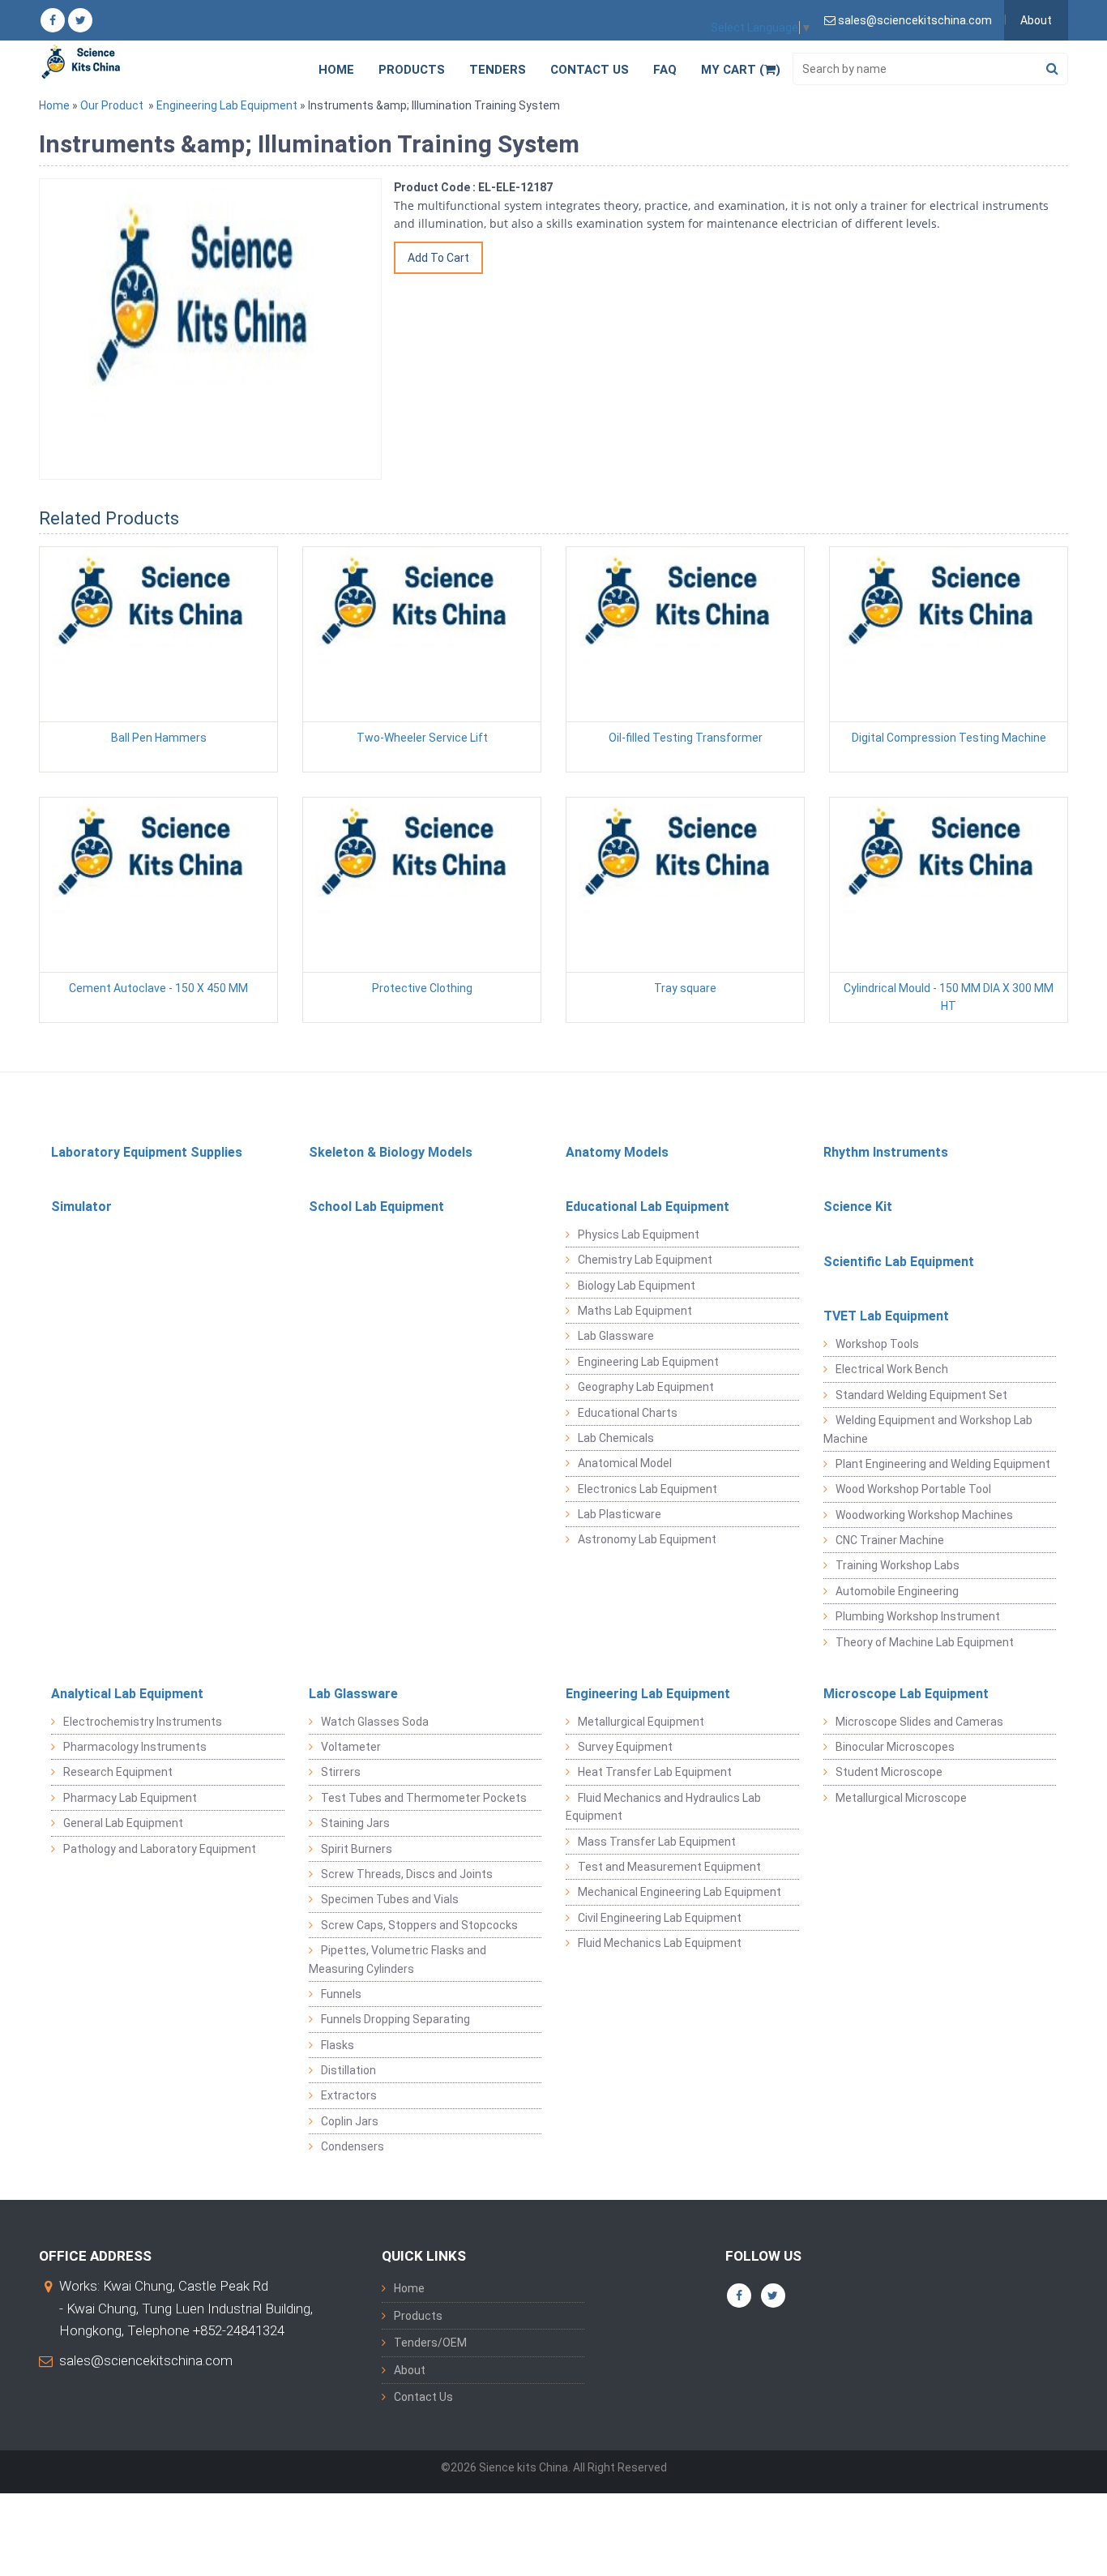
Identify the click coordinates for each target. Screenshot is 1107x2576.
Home (336, 70)
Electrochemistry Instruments (143, 1722)
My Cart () (741, 70)
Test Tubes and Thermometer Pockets (424, 1798)
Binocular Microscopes (895, 1747)
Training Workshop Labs (898, 1565)
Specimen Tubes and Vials (390, 1899)
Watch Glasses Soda (375, 1722)
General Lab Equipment (123, 1823)
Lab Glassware (616, 1336)
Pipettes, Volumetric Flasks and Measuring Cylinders (397, 1959)
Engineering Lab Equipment (227, 105)
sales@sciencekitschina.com (146, 2360)
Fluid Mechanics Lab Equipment (660, 1943)
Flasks (338, 2045)
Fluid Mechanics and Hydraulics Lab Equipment (663, 1807)
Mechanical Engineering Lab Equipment (680, 1892)
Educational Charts (628, 1413)
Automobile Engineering (897, 1591)
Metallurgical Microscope (901, 1798)
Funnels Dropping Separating (395, 2019)
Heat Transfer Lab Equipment (655, 1772)
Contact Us (590, 70)
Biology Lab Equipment (637, 1286)
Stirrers (341, 1772)
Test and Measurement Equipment (669, 1867)
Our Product (112, 105)
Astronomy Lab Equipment (647, 1539)
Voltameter (351, 1747)
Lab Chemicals (616, 1438)
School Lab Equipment (376, 1207)
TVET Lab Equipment (886, 1316)
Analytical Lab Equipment (127, 1694)
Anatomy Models (617, 1152)
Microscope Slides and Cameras (919, 1722)
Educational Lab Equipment (648, 1207)
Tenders (498, 70)
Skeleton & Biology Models (391, 1152)
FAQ (665, 70)
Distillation (348, 2070)
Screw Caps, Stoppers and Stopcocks (419, 1925)
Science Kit (858, 1207)
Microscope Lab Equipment (906, 1694)
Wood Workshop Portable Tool (913, 1489)
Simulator (81, 1207)
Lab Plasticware (620, 1514)
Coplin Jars (350, 2121)
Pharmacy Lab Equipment (130, 1798)
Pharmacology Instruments (135, 1747)
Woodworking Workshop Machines (924, 1515)
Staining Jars (355, 1823)
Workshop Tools (877, 1344)
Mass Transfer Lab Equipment (657, 1842)
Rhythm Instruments (886, 1152)
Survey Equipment (625, 1747)
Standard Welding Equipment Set (921, 1395)
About (1036, 20)
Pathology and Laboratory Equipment (160, 1849)
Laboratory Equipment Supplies (147, 1152)
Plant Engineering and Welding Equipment (943, 1464)
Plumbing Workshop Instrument (918, 1616)
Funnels (341, 1994)
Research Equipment (118, 1772)
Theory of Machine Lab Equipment (925, 1642)
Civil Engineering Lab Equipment (660, 1918)
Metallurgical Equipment (641, 1722)
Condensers (353, 2146)
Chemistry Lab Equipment (645, 1260)
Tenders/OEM (430, 2343)
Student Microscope (889, 1772)
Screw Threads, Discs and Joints (407, 1874)
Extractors (349, 2095)
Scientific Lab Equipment (899, 1262)
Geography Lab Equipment (646, 1387)
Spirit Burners (357, 1849)
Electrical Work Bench (892, 1369)
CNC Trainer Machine (890, 1540)
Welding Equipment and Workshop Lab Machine (928, 1429)
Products (412, 70)
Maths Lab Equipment (635, 1311)
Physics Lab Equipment (639, 1235)
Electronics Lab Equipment (648, 1489)
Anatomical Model (625, 1463)
